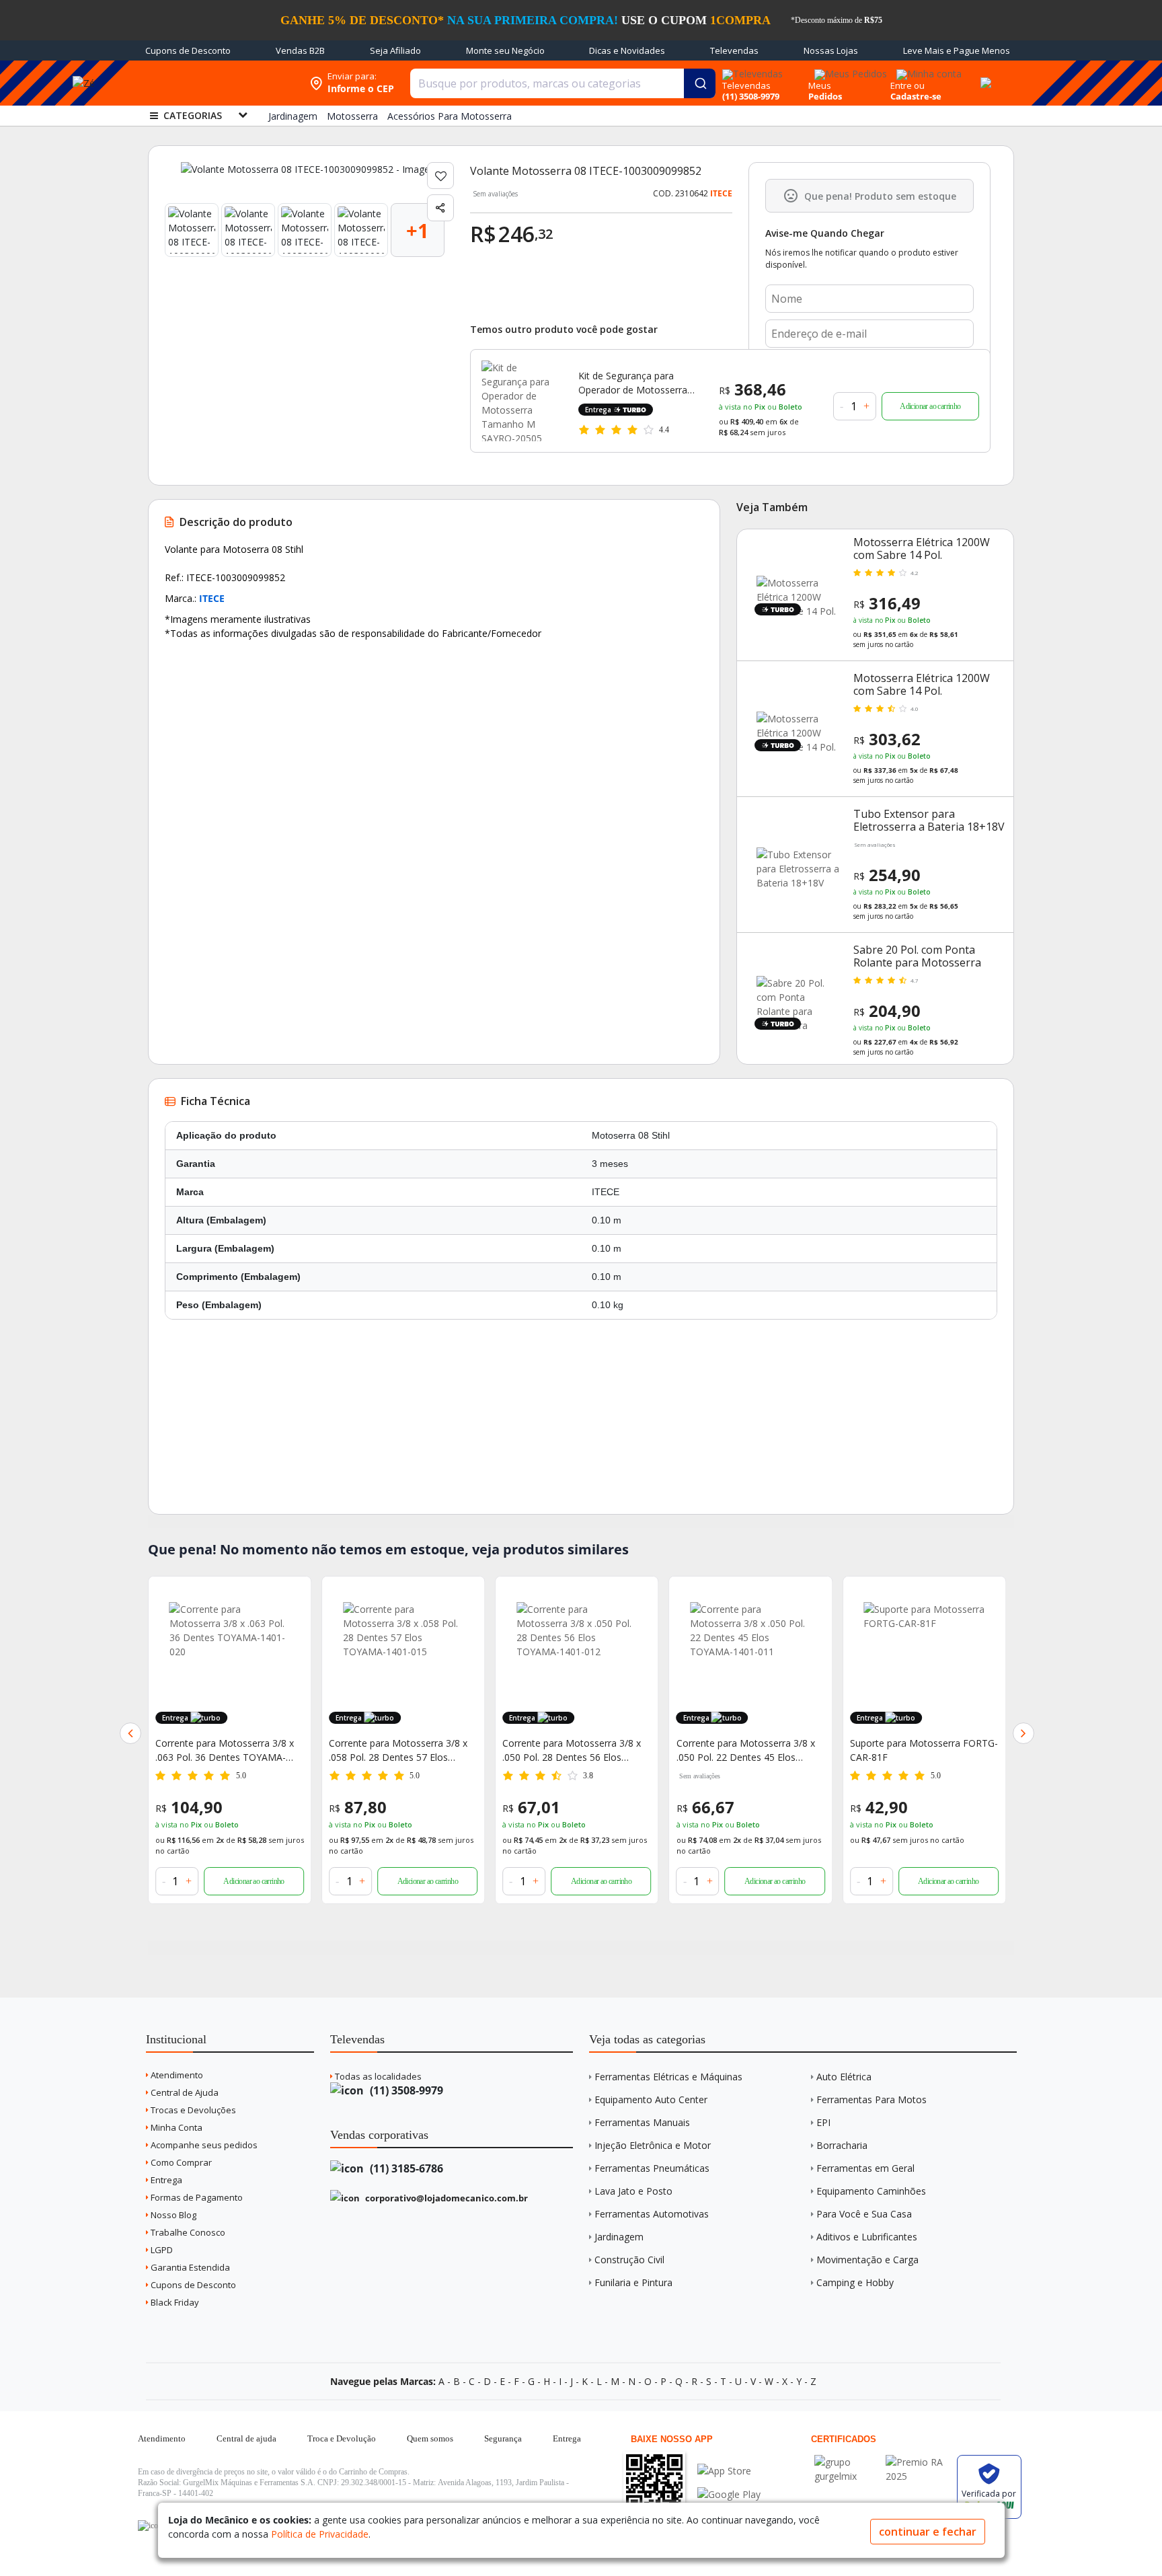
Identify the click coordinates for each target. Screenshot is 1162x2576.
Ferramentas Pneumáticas (652, 2168)
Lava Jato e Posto (633, 2191)
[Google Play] (729, 2494)
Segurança (503, 2438)
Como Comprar (180, 2162)
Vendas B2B (300, 50)
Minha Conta (176, 2127)
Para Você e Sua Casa (864, 2214)
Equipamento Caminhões (871, 2191)
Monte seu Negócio (505, 50)
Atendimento (176, 2075)
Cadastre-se (916, 96)
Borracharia (842, 2145)
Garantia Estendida (189, 2267)
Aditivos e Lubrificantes (867, 2237)
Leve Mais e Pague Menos (957, 50)
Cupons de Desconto (188, 50)
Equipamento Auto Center (651, 2099)
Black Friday (174, 2302)
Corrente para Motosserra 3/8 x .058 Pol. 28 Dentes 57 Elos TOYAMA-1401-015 (225, 1750)
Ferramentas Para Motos (871, 2099)
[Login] (927, 70)
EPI (823, 2122)
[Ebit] (847, 2462)
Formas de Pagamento (196, 2197)
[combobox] (563, 83)
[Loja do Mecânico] (216, 83)
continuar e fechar (928, 2532)
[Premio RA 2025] (918, 2462)
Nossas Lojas (831, 50)
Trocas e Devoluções (192, 2110)
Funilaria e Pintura (633, 2282)
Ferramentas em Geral (865, 2168)
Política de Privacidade (320, 2534)
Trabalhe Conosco (187, 2232)
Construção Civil (629, 2260)
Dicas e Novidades (627, 50)
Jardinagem (619, 2237)
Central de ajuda (246, 2438)
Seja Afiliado (395, 50)
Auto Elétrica (844, 2077)
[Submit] (700, 83)
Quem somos (430, 2438)
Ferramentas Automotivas (652, 2214)
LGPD (161, 2250)
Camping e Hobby (855, 2282)
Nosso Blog (172, 2215)
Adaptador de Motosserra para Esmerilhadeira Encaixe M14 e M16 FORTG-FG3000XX (918, 1750)
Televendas (734, 50)
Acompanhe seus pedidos (203, 2145)
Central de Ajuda (184, 2092)
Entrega (165, 2180)
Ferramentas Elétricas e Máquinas (668, 2077)
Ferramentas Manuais (642, 2122)
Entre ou (907, 85)
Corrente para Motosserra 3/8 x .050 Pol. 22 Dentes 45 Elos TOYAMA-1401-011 (572, 1750)
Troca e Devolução (342, 2438)
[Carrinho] (984, 75)
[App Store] (729, 2471)
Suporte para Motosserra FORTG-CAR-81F (750, 1750)
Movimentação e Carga (867, 2260)
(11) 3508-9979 (405, 2090)
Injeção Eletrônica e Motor (653, 2145)
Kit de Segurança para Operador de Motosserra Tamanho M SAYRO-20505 (637, 383)
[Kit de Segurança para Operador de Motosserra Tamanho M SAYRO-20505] (522, 401)
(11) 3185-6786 (405, 2168)
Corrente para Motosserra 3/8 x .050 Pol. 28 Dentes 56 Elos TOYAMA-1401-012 (398, 1750)
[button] (130, 1733)
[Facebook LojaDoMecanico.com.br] (150, 2526)
